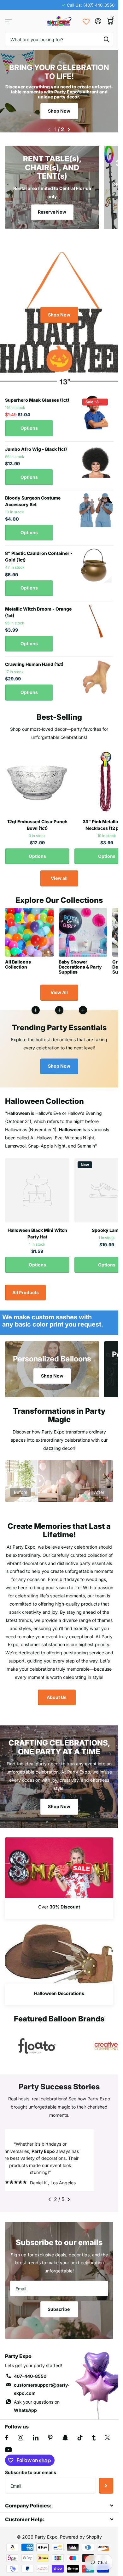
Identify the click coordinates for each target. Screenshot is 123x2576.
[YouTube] (8, 2453)
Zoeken (106, 39)
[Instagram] (20, 2441)
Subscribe (59, 2313)
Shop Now (59, 111)
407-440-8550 (30, 2380)
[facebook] (7, 2441)
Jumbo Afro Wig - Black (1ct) (36, 445)
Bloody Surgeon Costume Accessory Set (33, 497)
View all (59, 874)
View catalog (9, 21)
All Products (26, 1289)
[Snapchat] (65, 2441)
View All (59, 989)
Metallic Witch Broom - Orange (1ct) (38, 608)
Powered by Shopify (81, 2540)
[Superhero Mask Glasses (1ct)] (96, 409)
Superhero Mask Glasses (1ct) (37, 396)
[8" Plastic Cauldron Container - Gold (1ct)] (96, 562)
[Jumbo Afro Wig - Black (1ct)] (96, 458)
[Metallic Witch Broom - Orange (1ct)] (96, 617)
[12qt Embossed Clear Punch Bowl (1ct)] (37, 778)
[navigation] (49, 126)
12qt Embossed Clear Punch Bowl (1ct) (37, 821)
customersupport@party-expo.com (42, 2392)
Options (29, 424)
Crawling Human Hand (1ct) (34, 660)
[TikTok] (80, 2441)
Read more (83, 1006)
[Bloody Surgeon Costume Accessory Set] (96, 506)
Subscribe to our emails (31, 2476)
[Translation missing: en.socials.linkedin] (36, 2441)
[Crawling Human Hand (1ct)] (96, 673)
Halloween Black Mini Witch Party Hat (37, 1230)
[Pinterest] (50, 2441)
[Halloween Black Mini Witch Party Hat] (37, 1187)
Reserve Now (52, 208)
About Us (57, 1693)
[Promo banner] (59, 1905)
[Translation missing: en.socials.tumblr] (94, 2441)
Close (59, 2509)
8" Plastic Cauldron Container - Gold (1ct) (39, 553)
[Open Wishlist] (86, 21)
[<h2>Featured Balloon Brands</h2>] (37, 2042)
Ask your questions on (37, 2409)
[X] (107, 2441)
